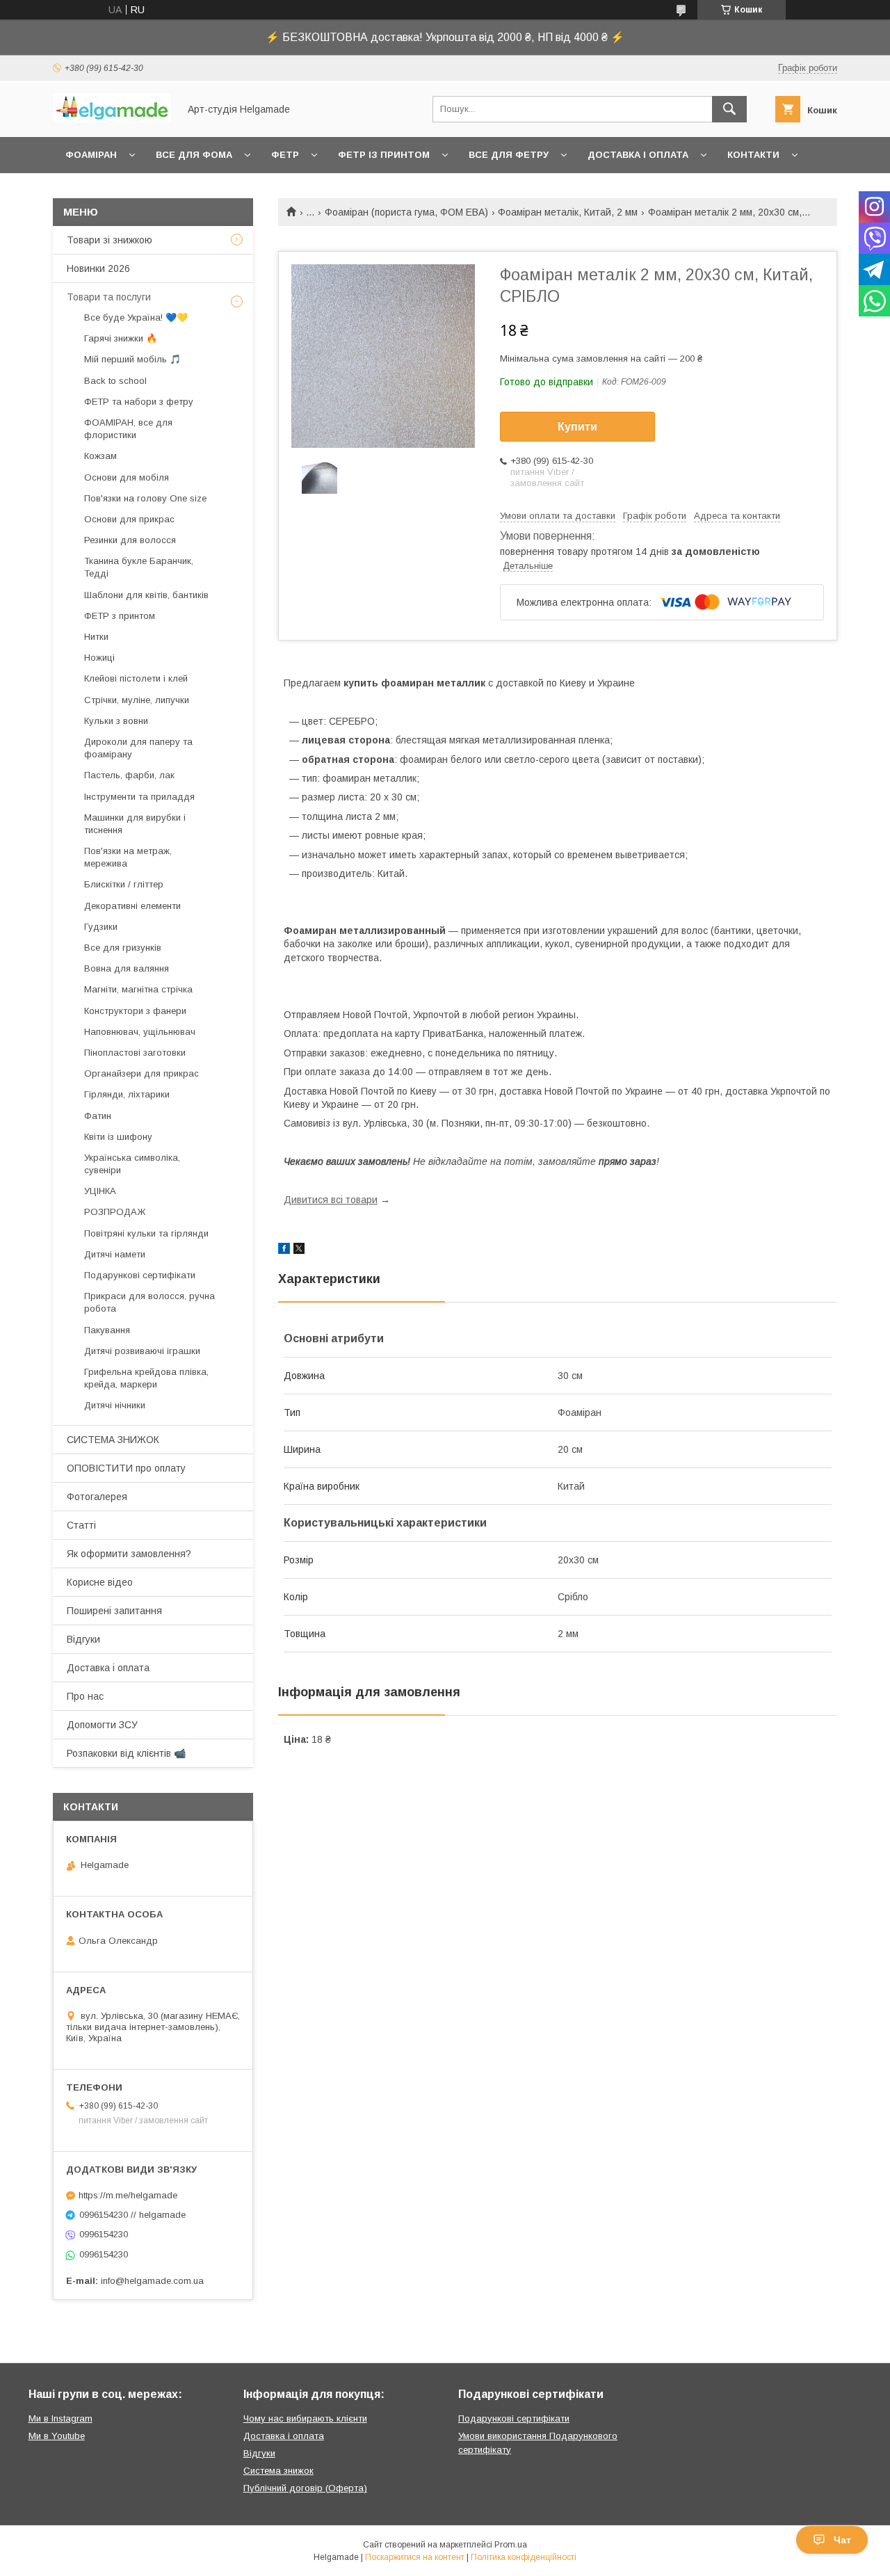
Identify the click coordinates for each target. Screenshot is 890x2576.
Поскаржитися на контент (415, 2557)
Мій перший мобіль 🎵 (132, 359)
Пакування (107, 1330)
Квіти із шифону (118, 1137)
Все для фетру (509, 155)
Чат (842, 2540)
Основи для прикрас (129, 519)
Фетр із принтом (384, 155)
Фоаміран (91, 155)
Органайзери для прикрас (141, 1073)
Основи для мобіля (127, 477)
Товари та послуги (109, 297)
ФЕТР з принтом (120, 616)
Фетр (285, 155)
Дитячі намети (115, 1254)
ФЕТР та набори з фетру (139, 402)
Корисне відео (100, 1582)
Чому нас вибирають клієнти (305, 2418)
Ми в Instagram (60, 2418)
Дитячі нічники (115, 1405)
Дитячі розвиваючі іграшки (142, 1351)
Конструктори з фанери (135, 1011)
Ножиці (99, 658)
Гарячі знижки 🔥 (121, 338)
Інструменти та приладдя (139, 797)
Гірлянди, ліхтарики (127, 1094)
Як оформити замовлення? (129, 1554)
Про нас (85, 1696)
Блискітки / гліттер (124, 884)
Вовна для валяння (127, 968)
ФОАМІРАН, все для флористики (128, 429)
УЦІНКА (100, 1191)
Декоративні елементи (132, 906)
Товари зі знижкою (110, 240)
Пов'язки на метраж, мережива (128, 857)
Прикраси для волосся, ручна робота (149, 1302)
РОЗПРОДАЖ (115, 1212)
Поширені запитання (114, 1611)
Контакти (753, 155)
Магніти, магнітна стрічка (138, 989)
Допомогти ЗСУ (102, 1725)
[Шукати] (729, 109)
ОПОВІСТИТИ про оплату (126, 1468)
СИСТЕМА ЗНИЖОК (113, 1440)
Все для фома (194, 155)
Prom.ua (511, 2545)
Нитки (96, 637)
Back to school (115, 381)
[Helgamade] (112, 119)
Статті (81, 1525)
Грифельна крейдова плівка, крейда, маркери (146, 1378)
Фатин (98, 1116)
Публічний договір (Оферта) (305, 2488)
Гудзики (101, 927)
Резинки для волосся (130, 540)
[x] (299, 1250)
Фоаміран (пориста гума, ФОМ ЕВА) (406, 212)
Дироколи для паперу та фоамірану (138, 748)
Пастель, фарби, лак (129, 775)
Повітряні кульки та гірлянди (146, 1233)
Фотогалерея (97, 1497)
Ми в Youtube (57, 2436)
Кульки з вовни (116, 721)
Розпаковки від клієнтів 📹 (126, 1753)
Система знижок (278, 2471)
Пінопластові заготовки (135, 1053)
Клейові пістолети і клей (136, 678)
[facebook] (284, 1250)
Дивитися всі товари (331, 1200)
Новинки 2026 (98, 268)
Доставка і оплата (638, 155)
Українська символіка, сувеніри (132, 1164)
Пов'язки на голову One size (145, 498)
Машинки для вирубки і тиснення (135, 824)
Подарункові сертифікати (140, 1275)
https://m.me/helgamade (128, 2195)
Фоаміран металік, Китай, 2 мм (568, 212)
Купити (577, 427)
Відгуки (83, 1639)
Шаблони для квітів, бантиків (146, 595)
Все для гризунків (123, 948)
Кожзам (100, 456)
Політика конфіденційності (524, 2557)
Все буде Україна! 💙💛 (136, 317)
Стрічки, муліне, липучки (137, 700)
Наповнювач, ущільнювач (140, 1032)
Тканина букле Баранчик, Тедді (139, 567)
